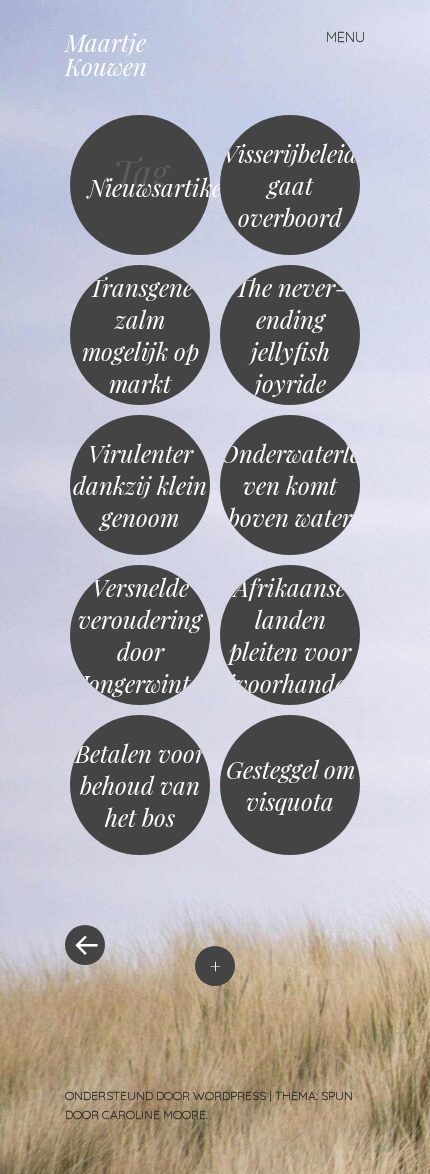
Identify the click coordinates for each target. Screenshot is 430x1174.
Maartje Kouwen (106, 54)
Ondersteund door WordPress (165, 1095)
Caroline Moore (154, 1114)
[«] (140, 885)
